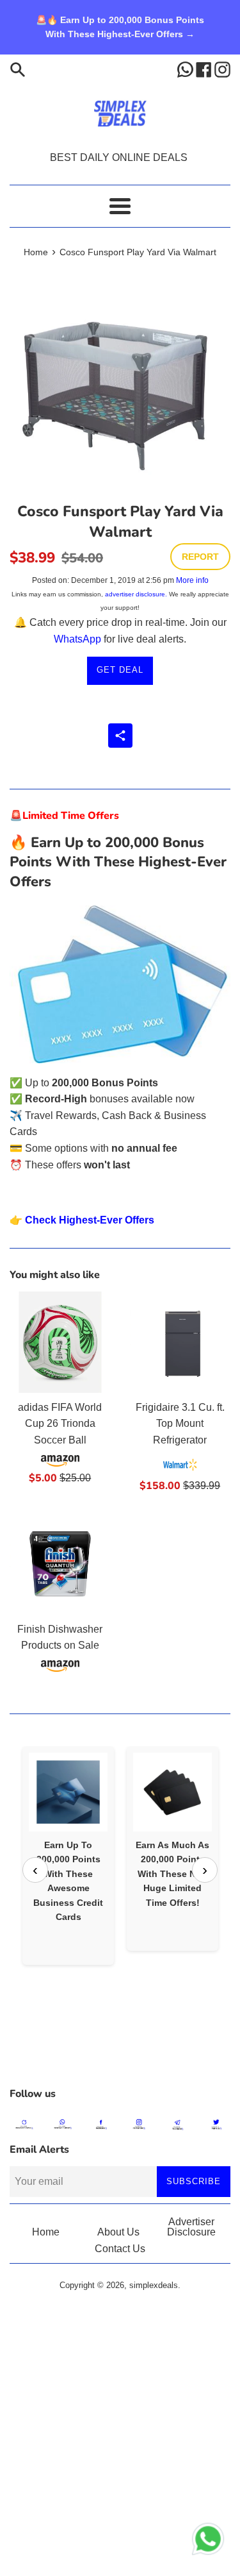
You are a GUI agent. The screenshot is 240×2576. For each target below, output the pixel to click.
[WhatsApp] (187, 69)
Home (46, 2232)
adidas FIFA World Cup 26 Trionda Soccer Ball (60, 1424)
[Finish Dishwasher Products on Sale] (60, 1564)
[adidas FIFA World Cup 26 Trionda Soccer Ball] (60, 1342)
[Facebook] (205, 69)
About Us (118, 2232)
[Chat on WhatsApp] (208, 2541)
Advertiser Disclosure (191, 2227)
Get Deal (120, 670)
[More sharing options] (120, 736)
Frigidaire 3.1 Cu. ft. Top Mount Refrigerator (180, 1424)
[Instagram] (222, 69)
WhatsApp (77, 639)
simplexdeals (154, 2285)
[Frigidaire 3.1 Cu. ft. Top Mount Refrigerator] (180, 1342)
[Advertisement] (120, 2048)
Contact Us (120, 2249)
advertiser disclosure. (136, 594)
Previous (35, 1870)
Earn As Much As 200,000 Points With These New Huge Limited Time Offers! (172, 1874)
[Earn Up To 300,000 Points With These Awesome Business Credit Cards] (68, 1792)
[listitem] (68, 1856)
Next (205, 1870)
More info (192, 580)
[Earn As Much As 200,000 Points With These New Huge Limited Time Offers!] (172, 1792)
